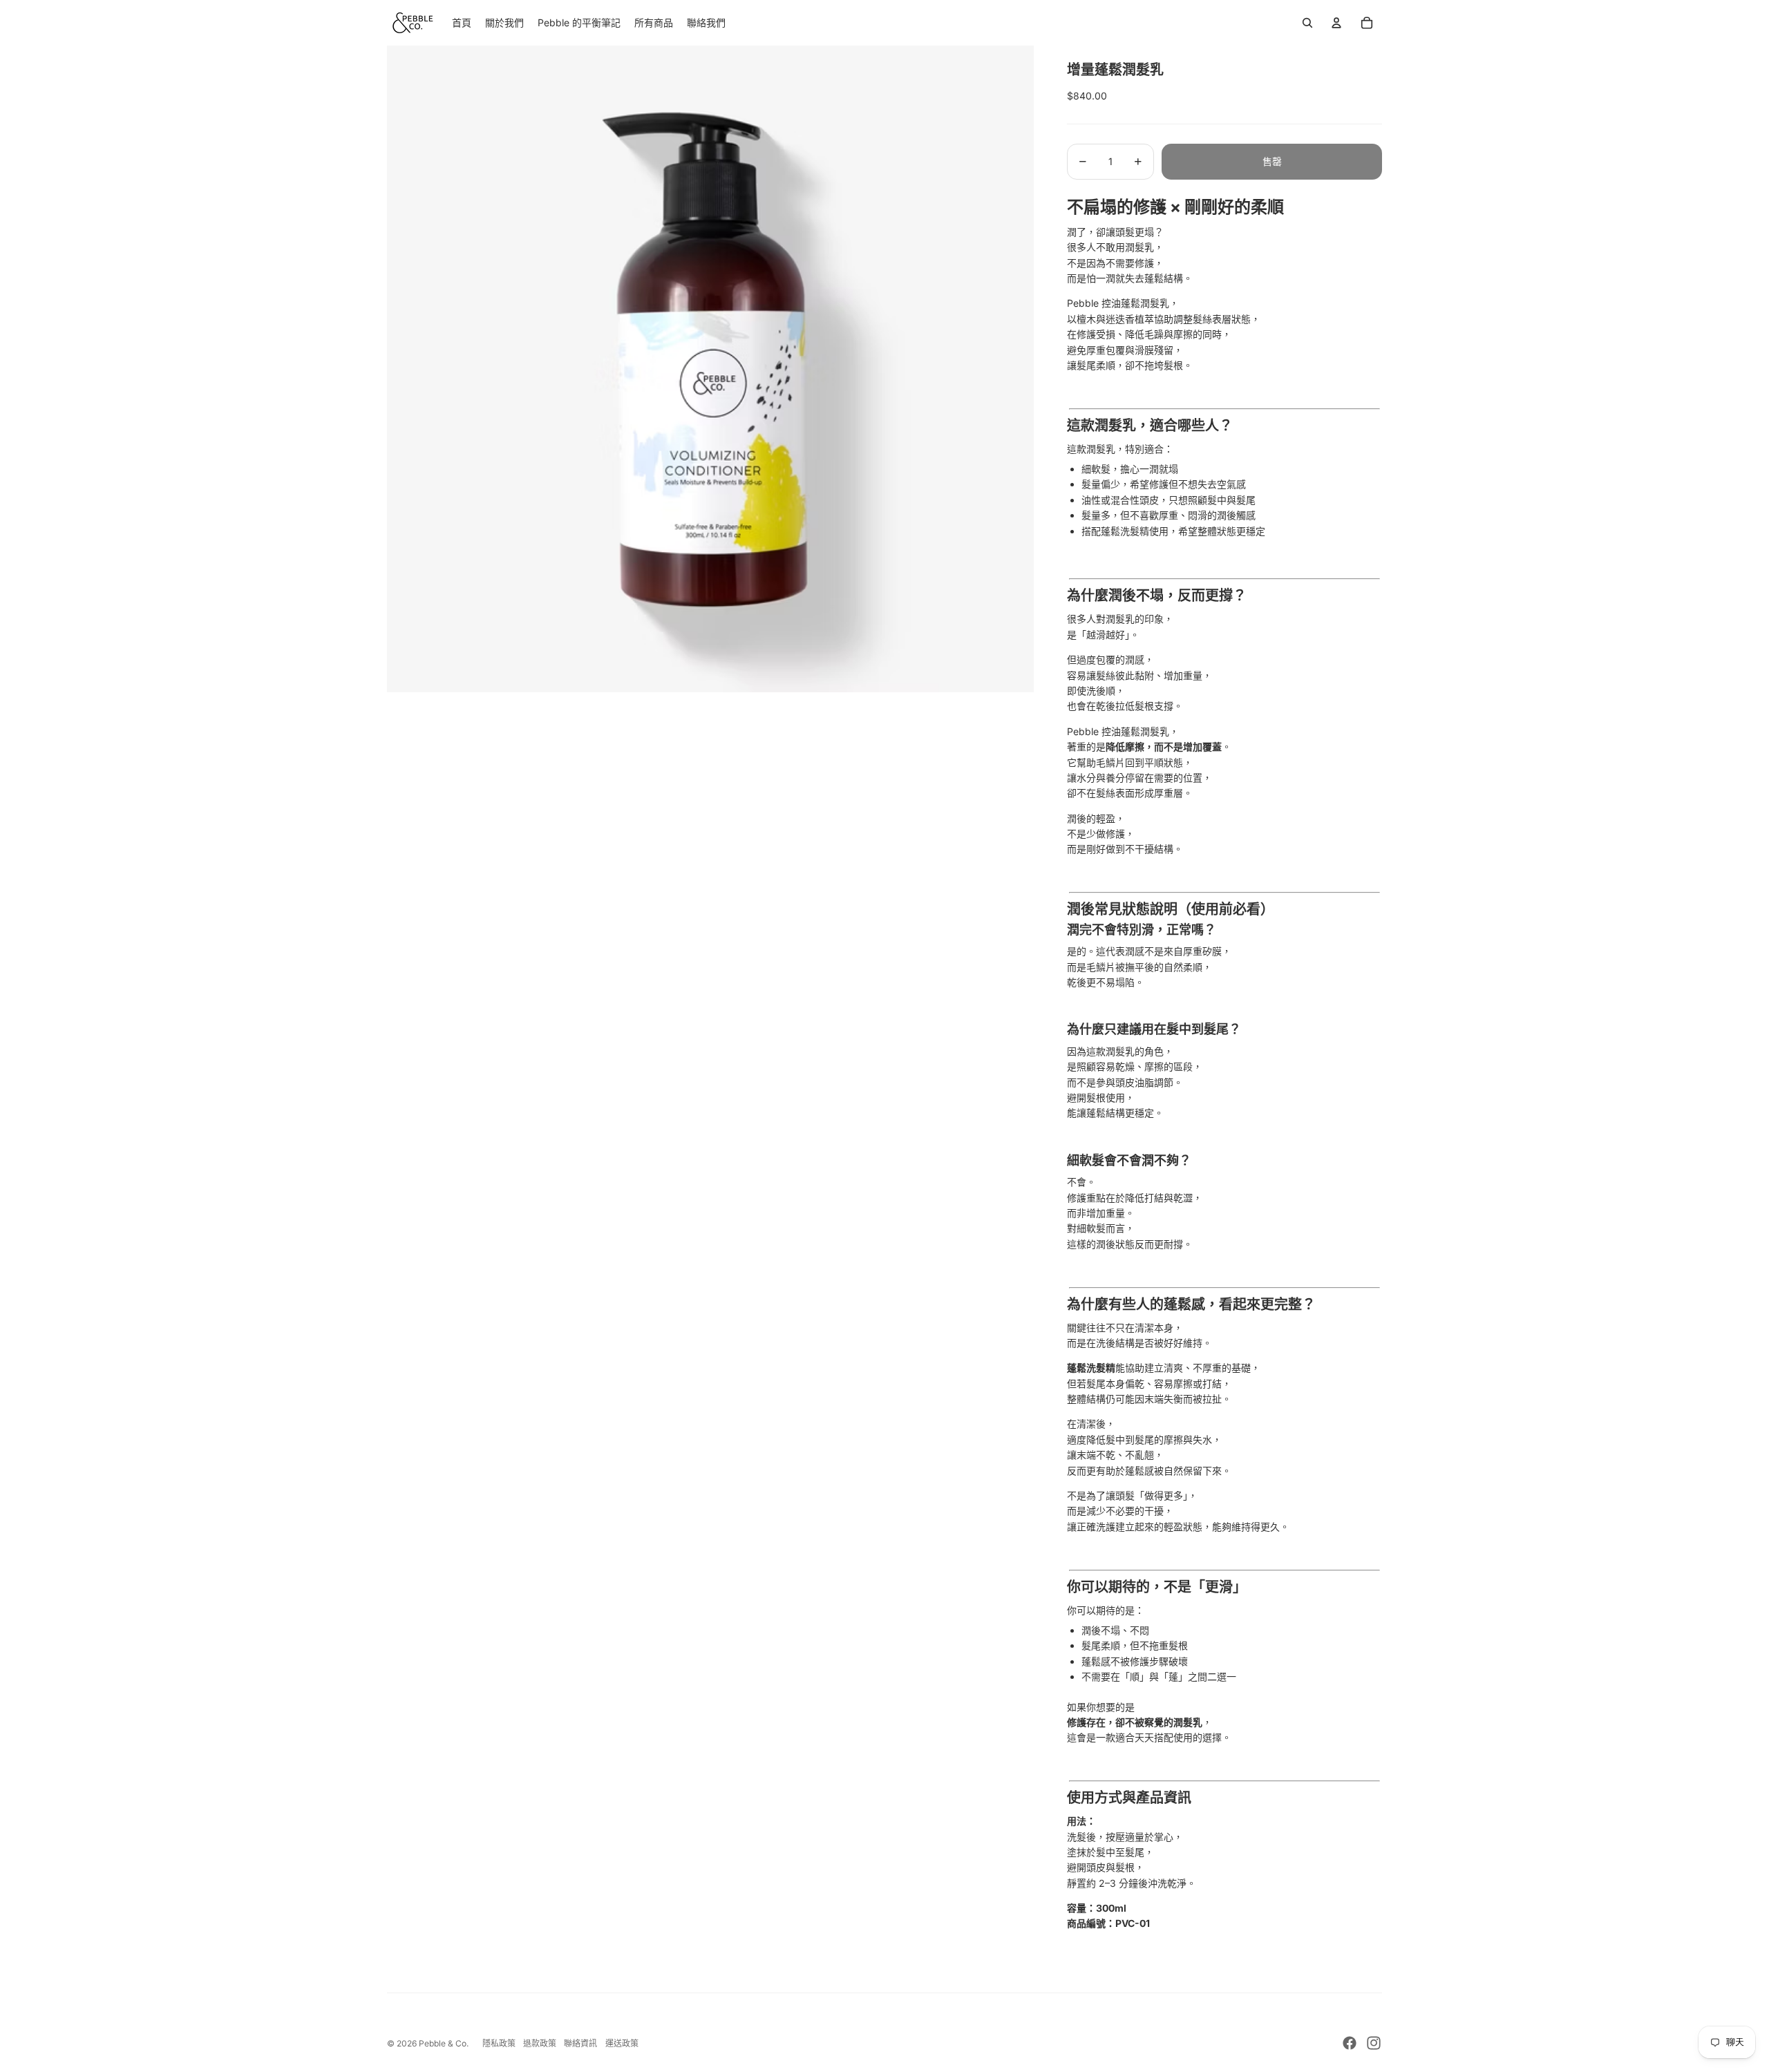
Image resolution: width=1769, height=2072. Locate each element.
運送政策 (622, 2043)
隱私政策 (499, 2043)
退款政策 (540, 2043)
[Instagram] (1374, 2043)
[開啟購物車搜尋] (1307, 23)
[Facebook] (1350, 2043)
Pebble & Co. (444, 2043)
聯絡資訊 (580, 2043)
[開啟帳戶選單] (1336, 23)
